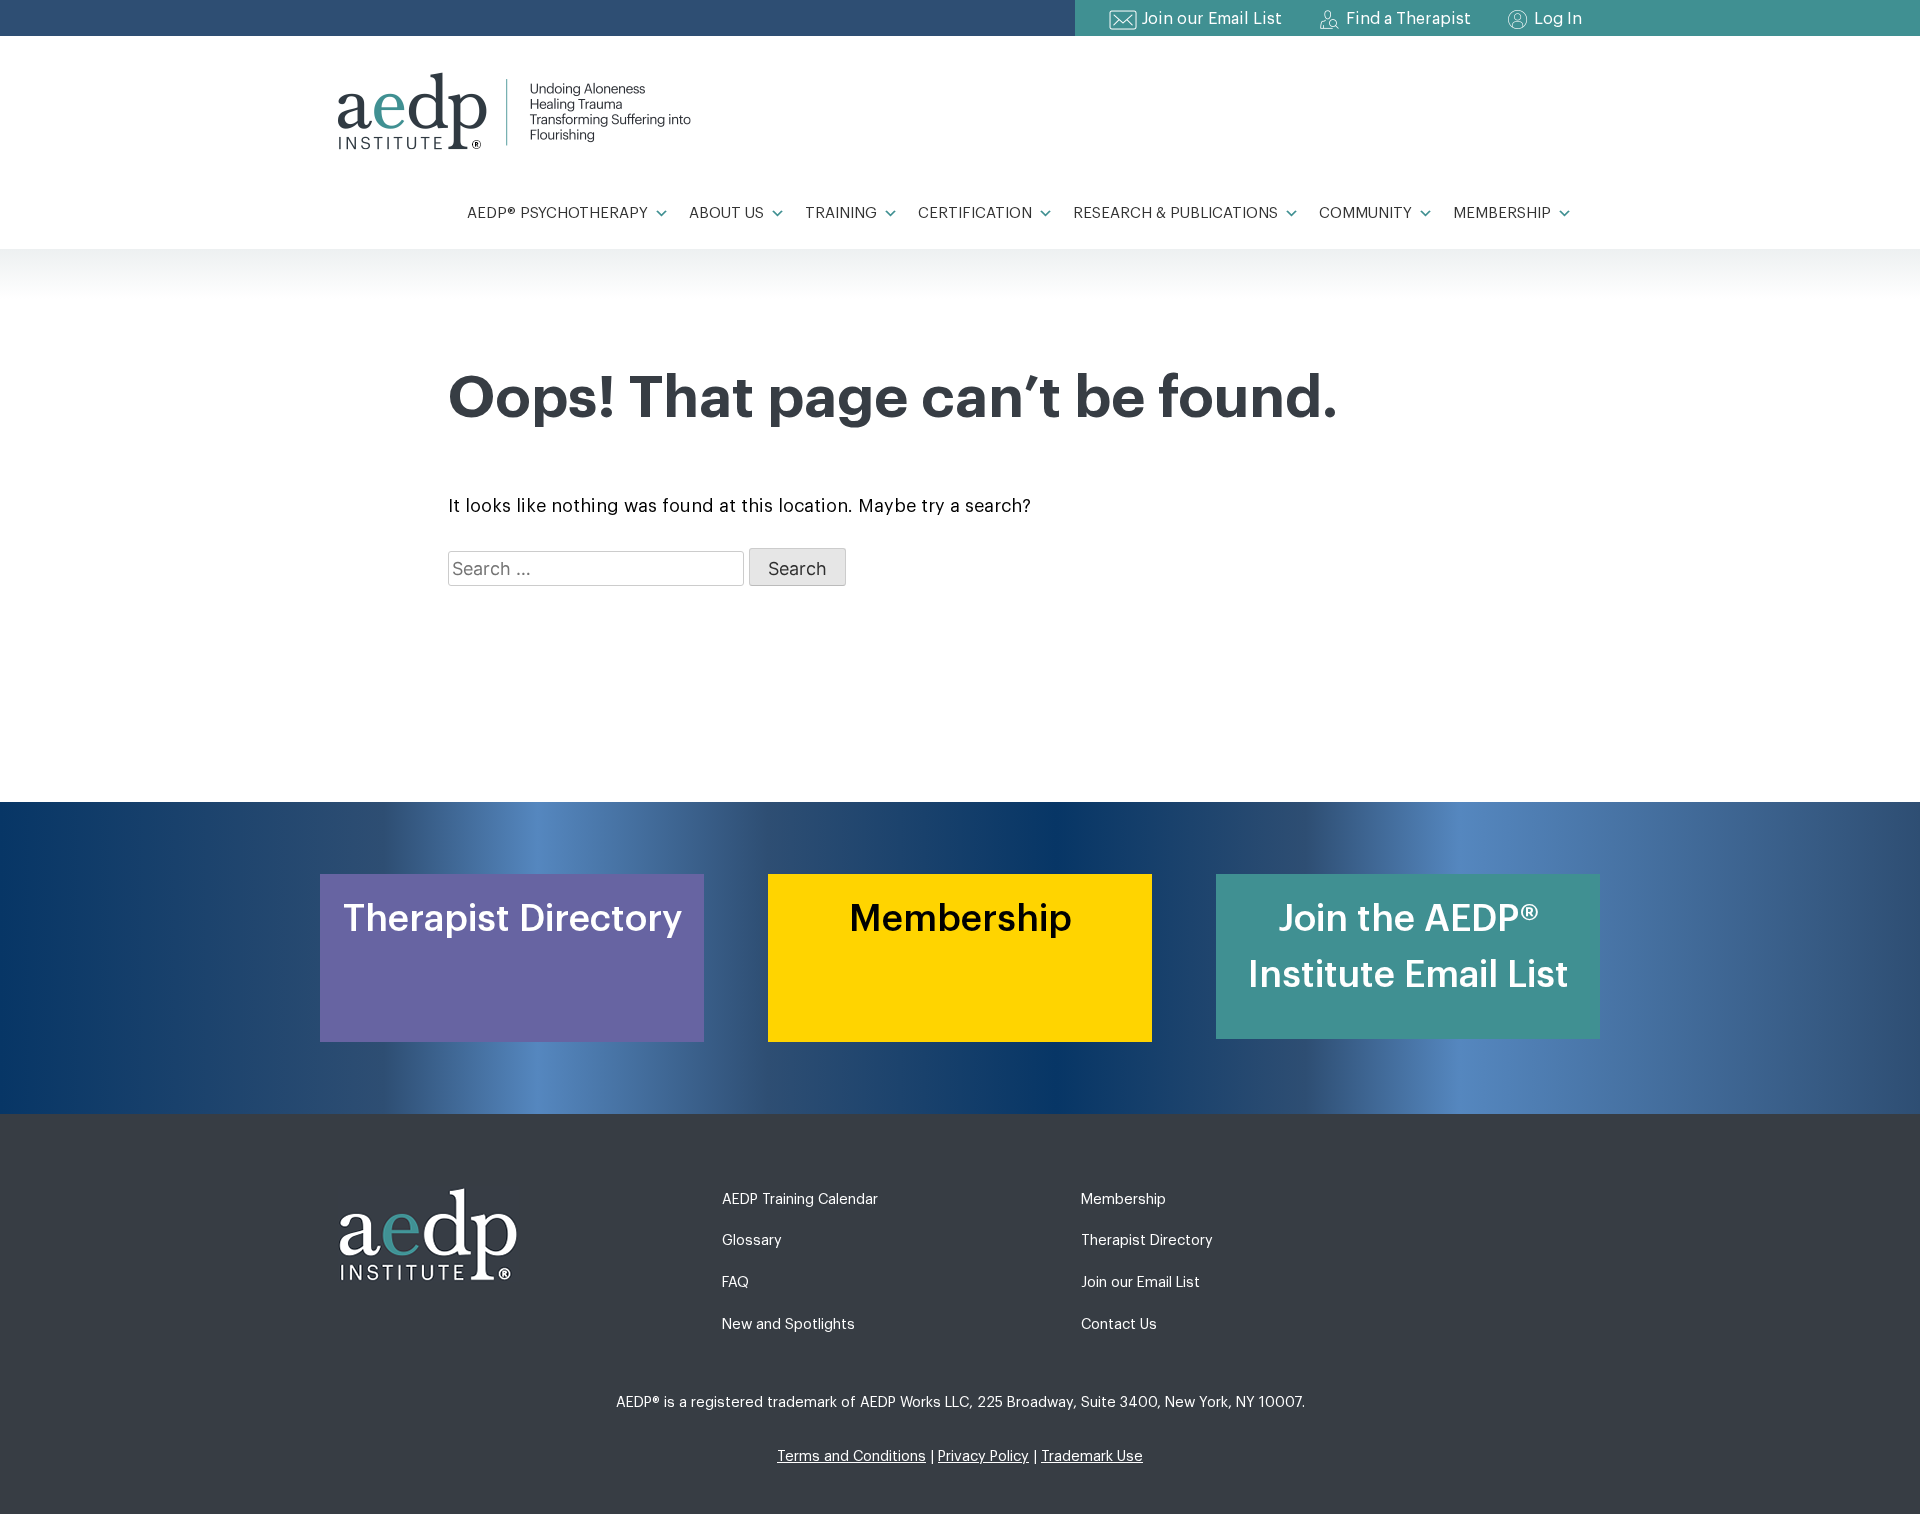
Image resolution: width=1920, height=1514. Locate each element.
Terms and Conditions (851, 1456)
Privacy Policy (983, 1456)
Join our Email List (1212, 19)
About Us (726, 213)
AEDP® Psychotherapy (557, 213)
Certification (975, 213)
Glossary (752, 1240)
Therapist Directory (1147, 1240)
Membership (1502, 213)
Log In (1558, 19)
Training (841, 213)
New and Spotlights (788, 1324)
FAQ (735, 1282)
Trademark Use (1092, 1456)
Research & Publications (1175, 213)
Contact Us (1119, 1324)
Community (1365, 213)
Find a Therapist (1408, 19)
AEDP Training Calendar (800, 1199)
